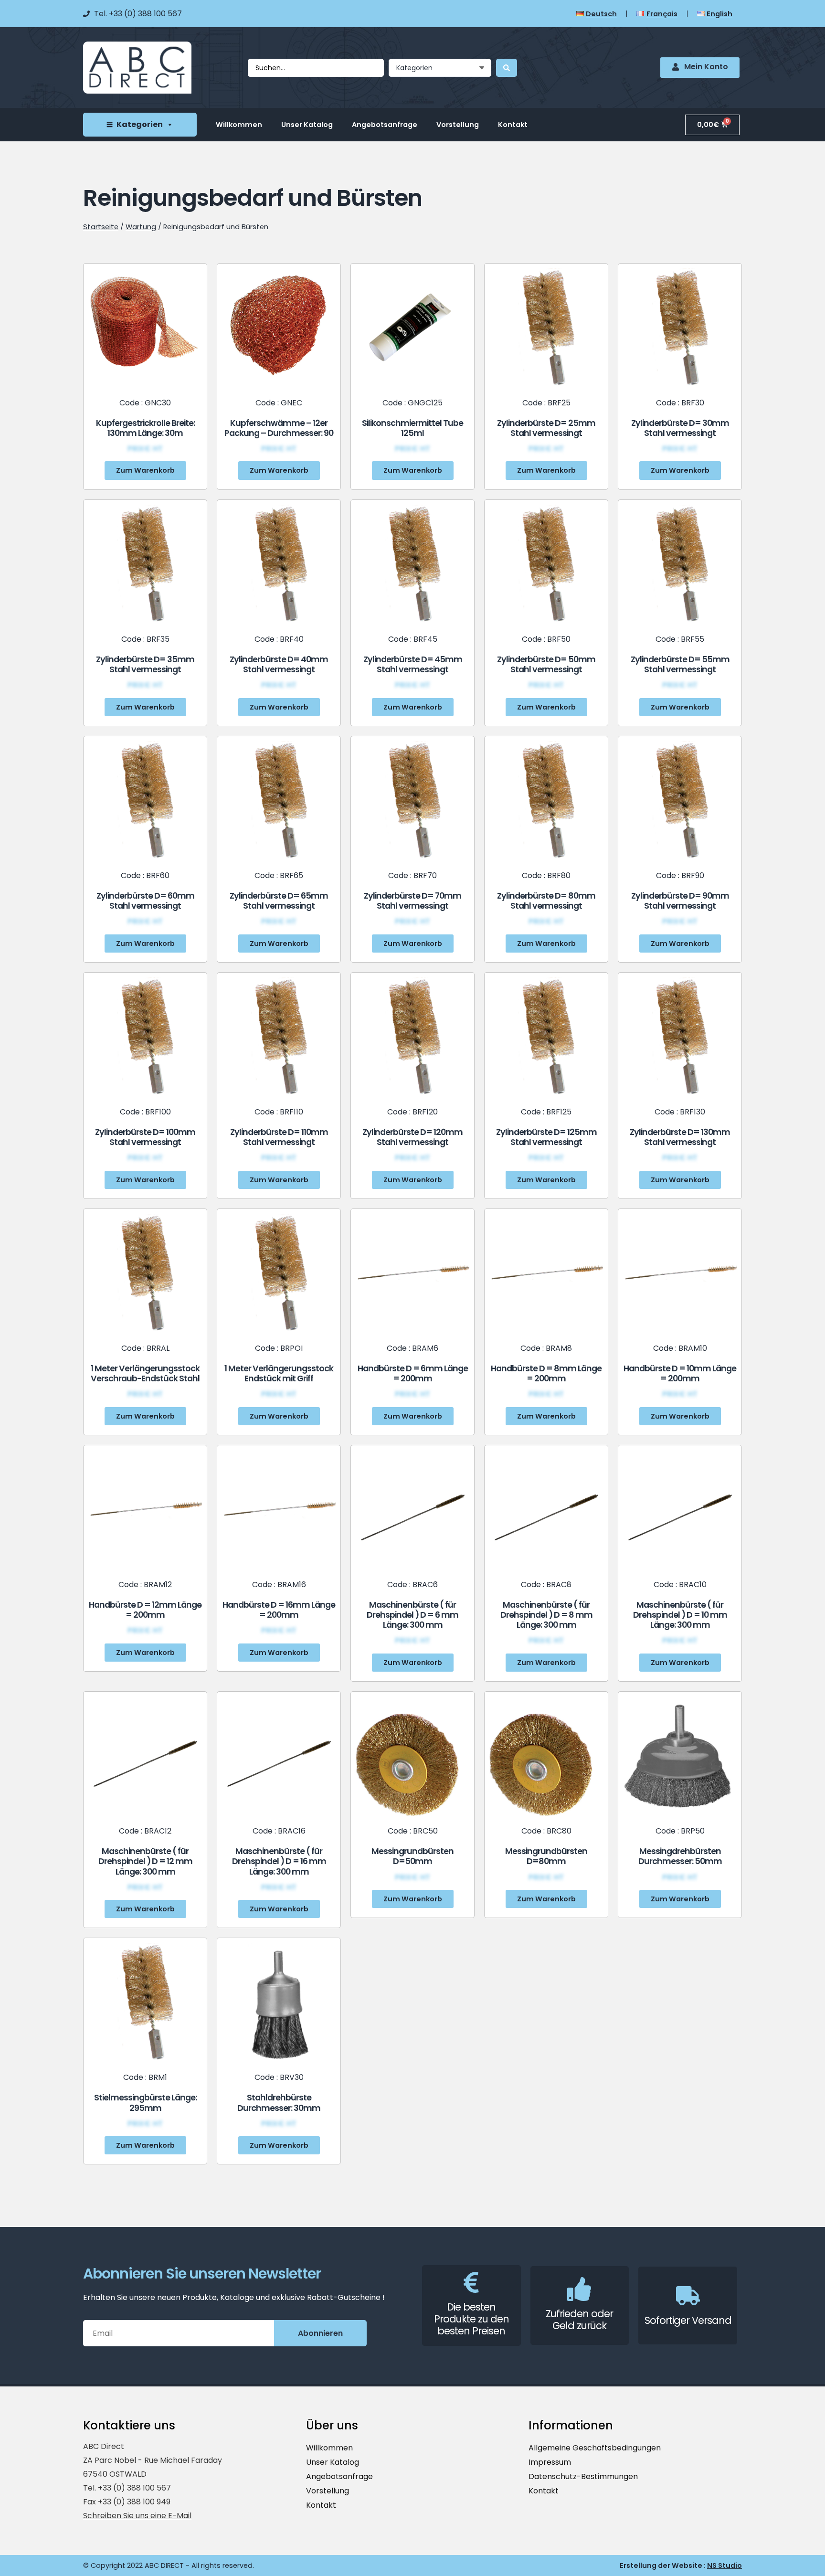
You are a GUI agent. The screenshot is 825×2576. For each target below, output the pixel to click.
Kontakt (513, 125)
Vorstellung (458, 125)
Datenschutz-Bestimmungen (583, 2476)
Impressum (550, 2462)
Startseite (101, 227)
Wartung (141, 227)
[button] (145, 470)
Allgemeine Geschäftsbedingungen (595, 2448)
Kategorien (140, 124)
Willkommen (239, 125)
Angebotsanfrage (385, 125)
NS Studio (725, 2565)
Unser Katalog (307, 125)
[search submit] (507, 68)
